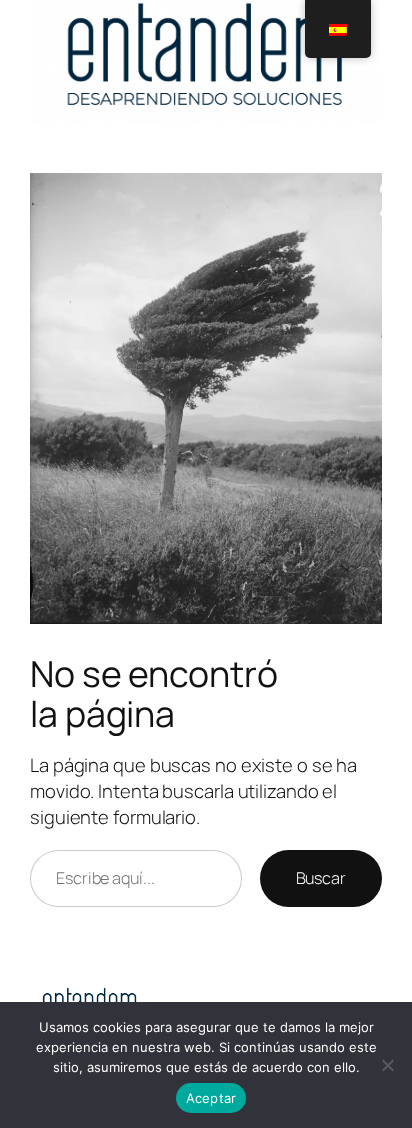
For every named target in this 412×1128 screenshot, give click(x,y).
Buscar (321, 878)
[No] (387, 1065)
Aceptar (211, 1098)
